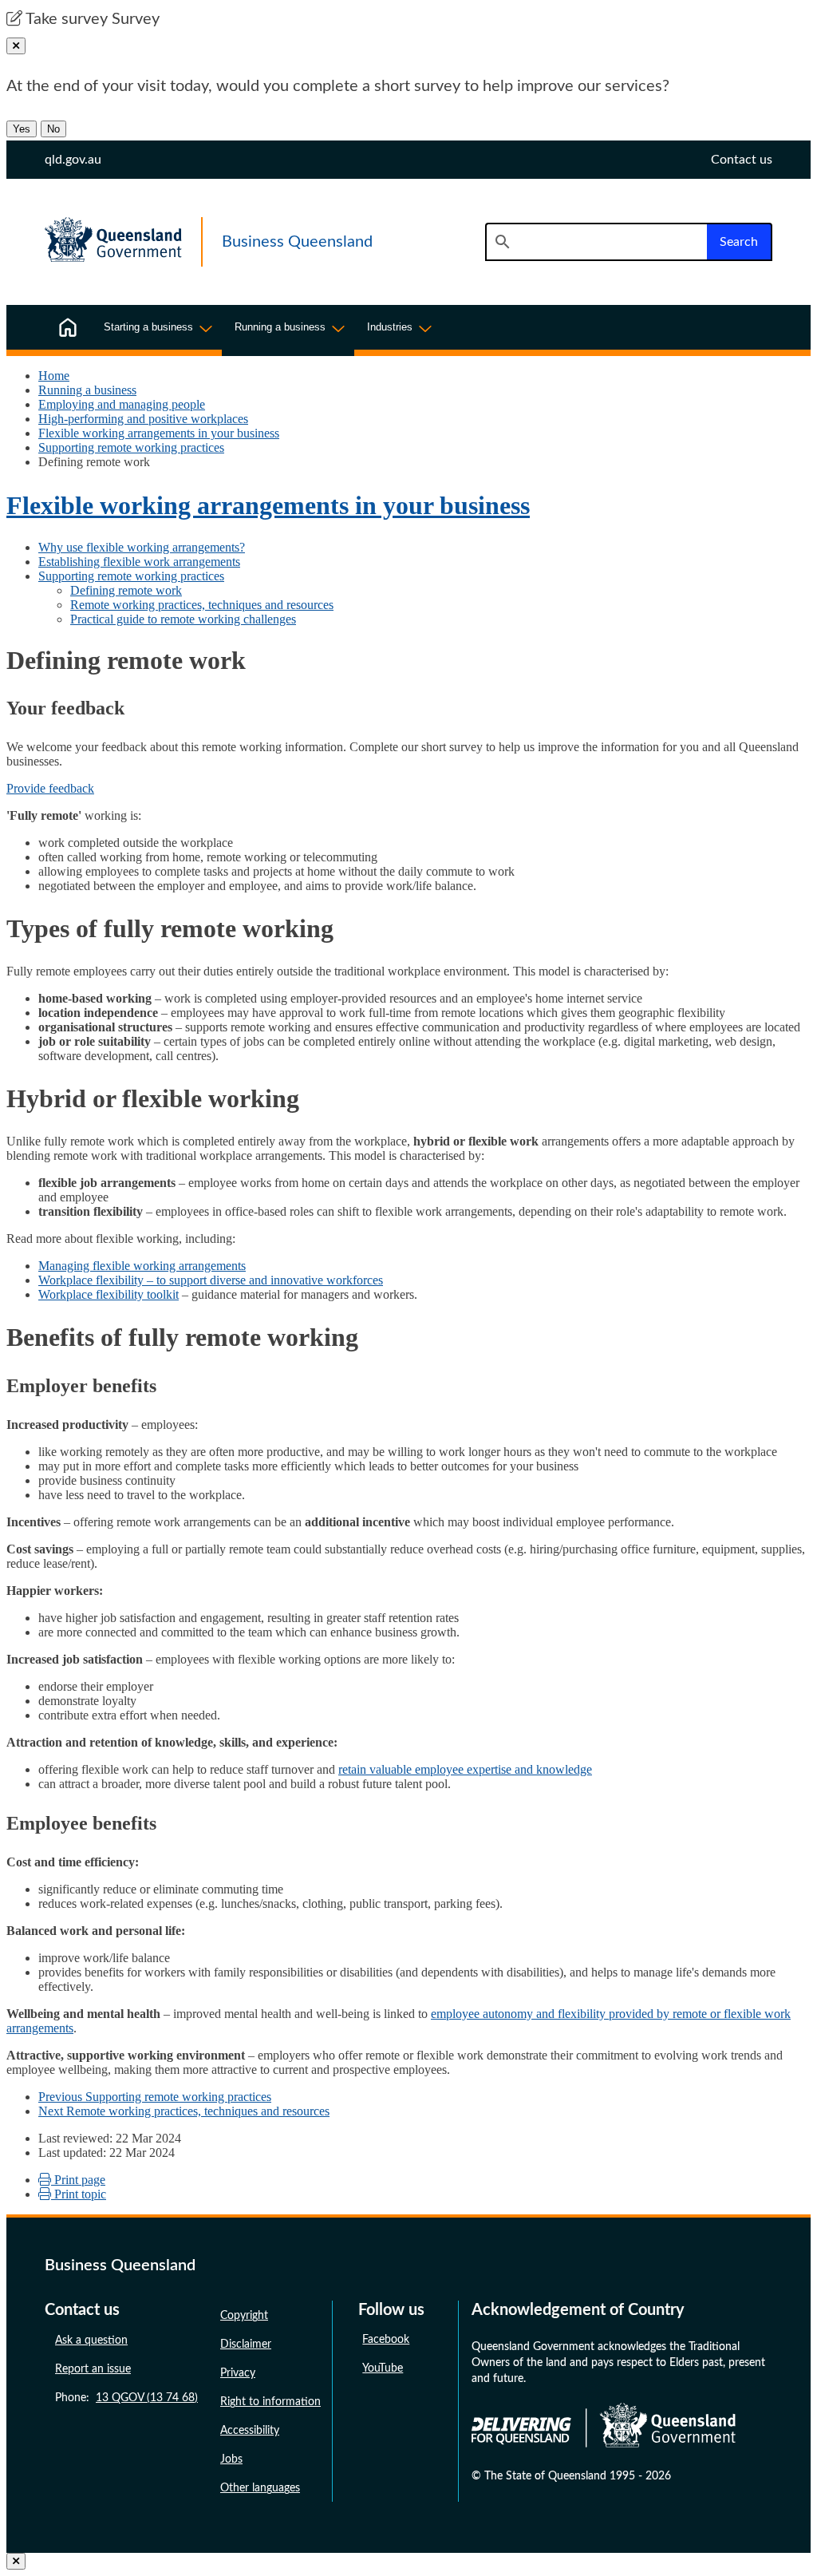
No (53, 129)
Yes (22, 129)
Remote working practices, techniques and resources (202, 605)
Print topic (79, 2194)
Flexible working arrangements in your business (159, 433)
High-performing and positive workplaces (143, 419)
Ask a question (91, 2341)
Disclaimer (246, 2345)
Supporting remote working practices (131, 447)
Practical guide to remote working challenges (183, 619)
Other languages (260, 2488)
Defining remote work (126, 590)
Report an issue (93, 2369)
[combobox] (596, 242)
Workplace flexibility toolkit (109, 1294)
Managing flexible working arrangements (142, 1266)
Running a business (87, 390)
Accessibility (250, 2431)
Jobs (231, 2459)
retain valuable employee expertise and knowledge (465, 1769)
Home (54, 376)
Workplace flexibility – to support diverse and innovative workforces (211, 1280)
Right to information (270, 2402)
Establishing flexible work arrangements (139, 562)
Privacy (238, 2373)
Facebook (386, 2340)
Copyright (244, 2316)
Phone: (126, 2398)
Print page (78, 2180)
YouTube (383, 2368)
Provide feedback (50, 788)
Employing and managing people (122, 404)
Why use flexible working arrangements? (142, 547)
